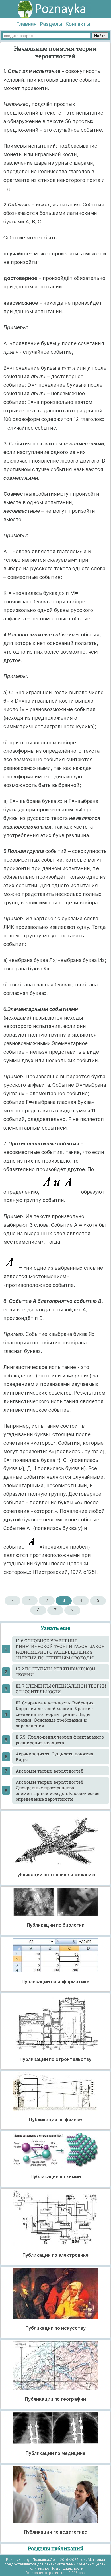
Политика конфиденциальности (55, 2568)
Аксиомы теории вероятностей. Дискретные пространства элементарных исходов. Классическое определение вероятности (57, 1790)
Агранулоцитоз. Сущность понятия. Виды (55, 1757)
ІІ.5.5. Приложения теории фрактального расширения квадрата (60, 1740)
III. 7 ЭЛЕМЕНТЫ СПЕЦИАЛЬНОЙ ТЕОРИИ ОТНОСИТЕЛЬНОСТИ (61, 1689)
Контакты (78, 24)
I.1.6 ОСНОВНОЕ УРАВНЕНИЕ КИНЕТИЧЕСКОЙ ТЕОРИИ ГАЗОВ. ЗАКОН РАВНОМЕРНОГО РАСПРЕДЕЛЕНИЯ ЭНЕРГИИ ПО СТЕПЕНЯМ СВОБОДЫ (60, 1649)
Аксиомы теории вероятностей (50, 1771)
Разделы (51, 24)
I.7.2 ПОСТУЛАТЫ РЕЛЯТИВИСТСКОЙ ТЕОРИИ (55, 1672)
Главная (26, 24)
